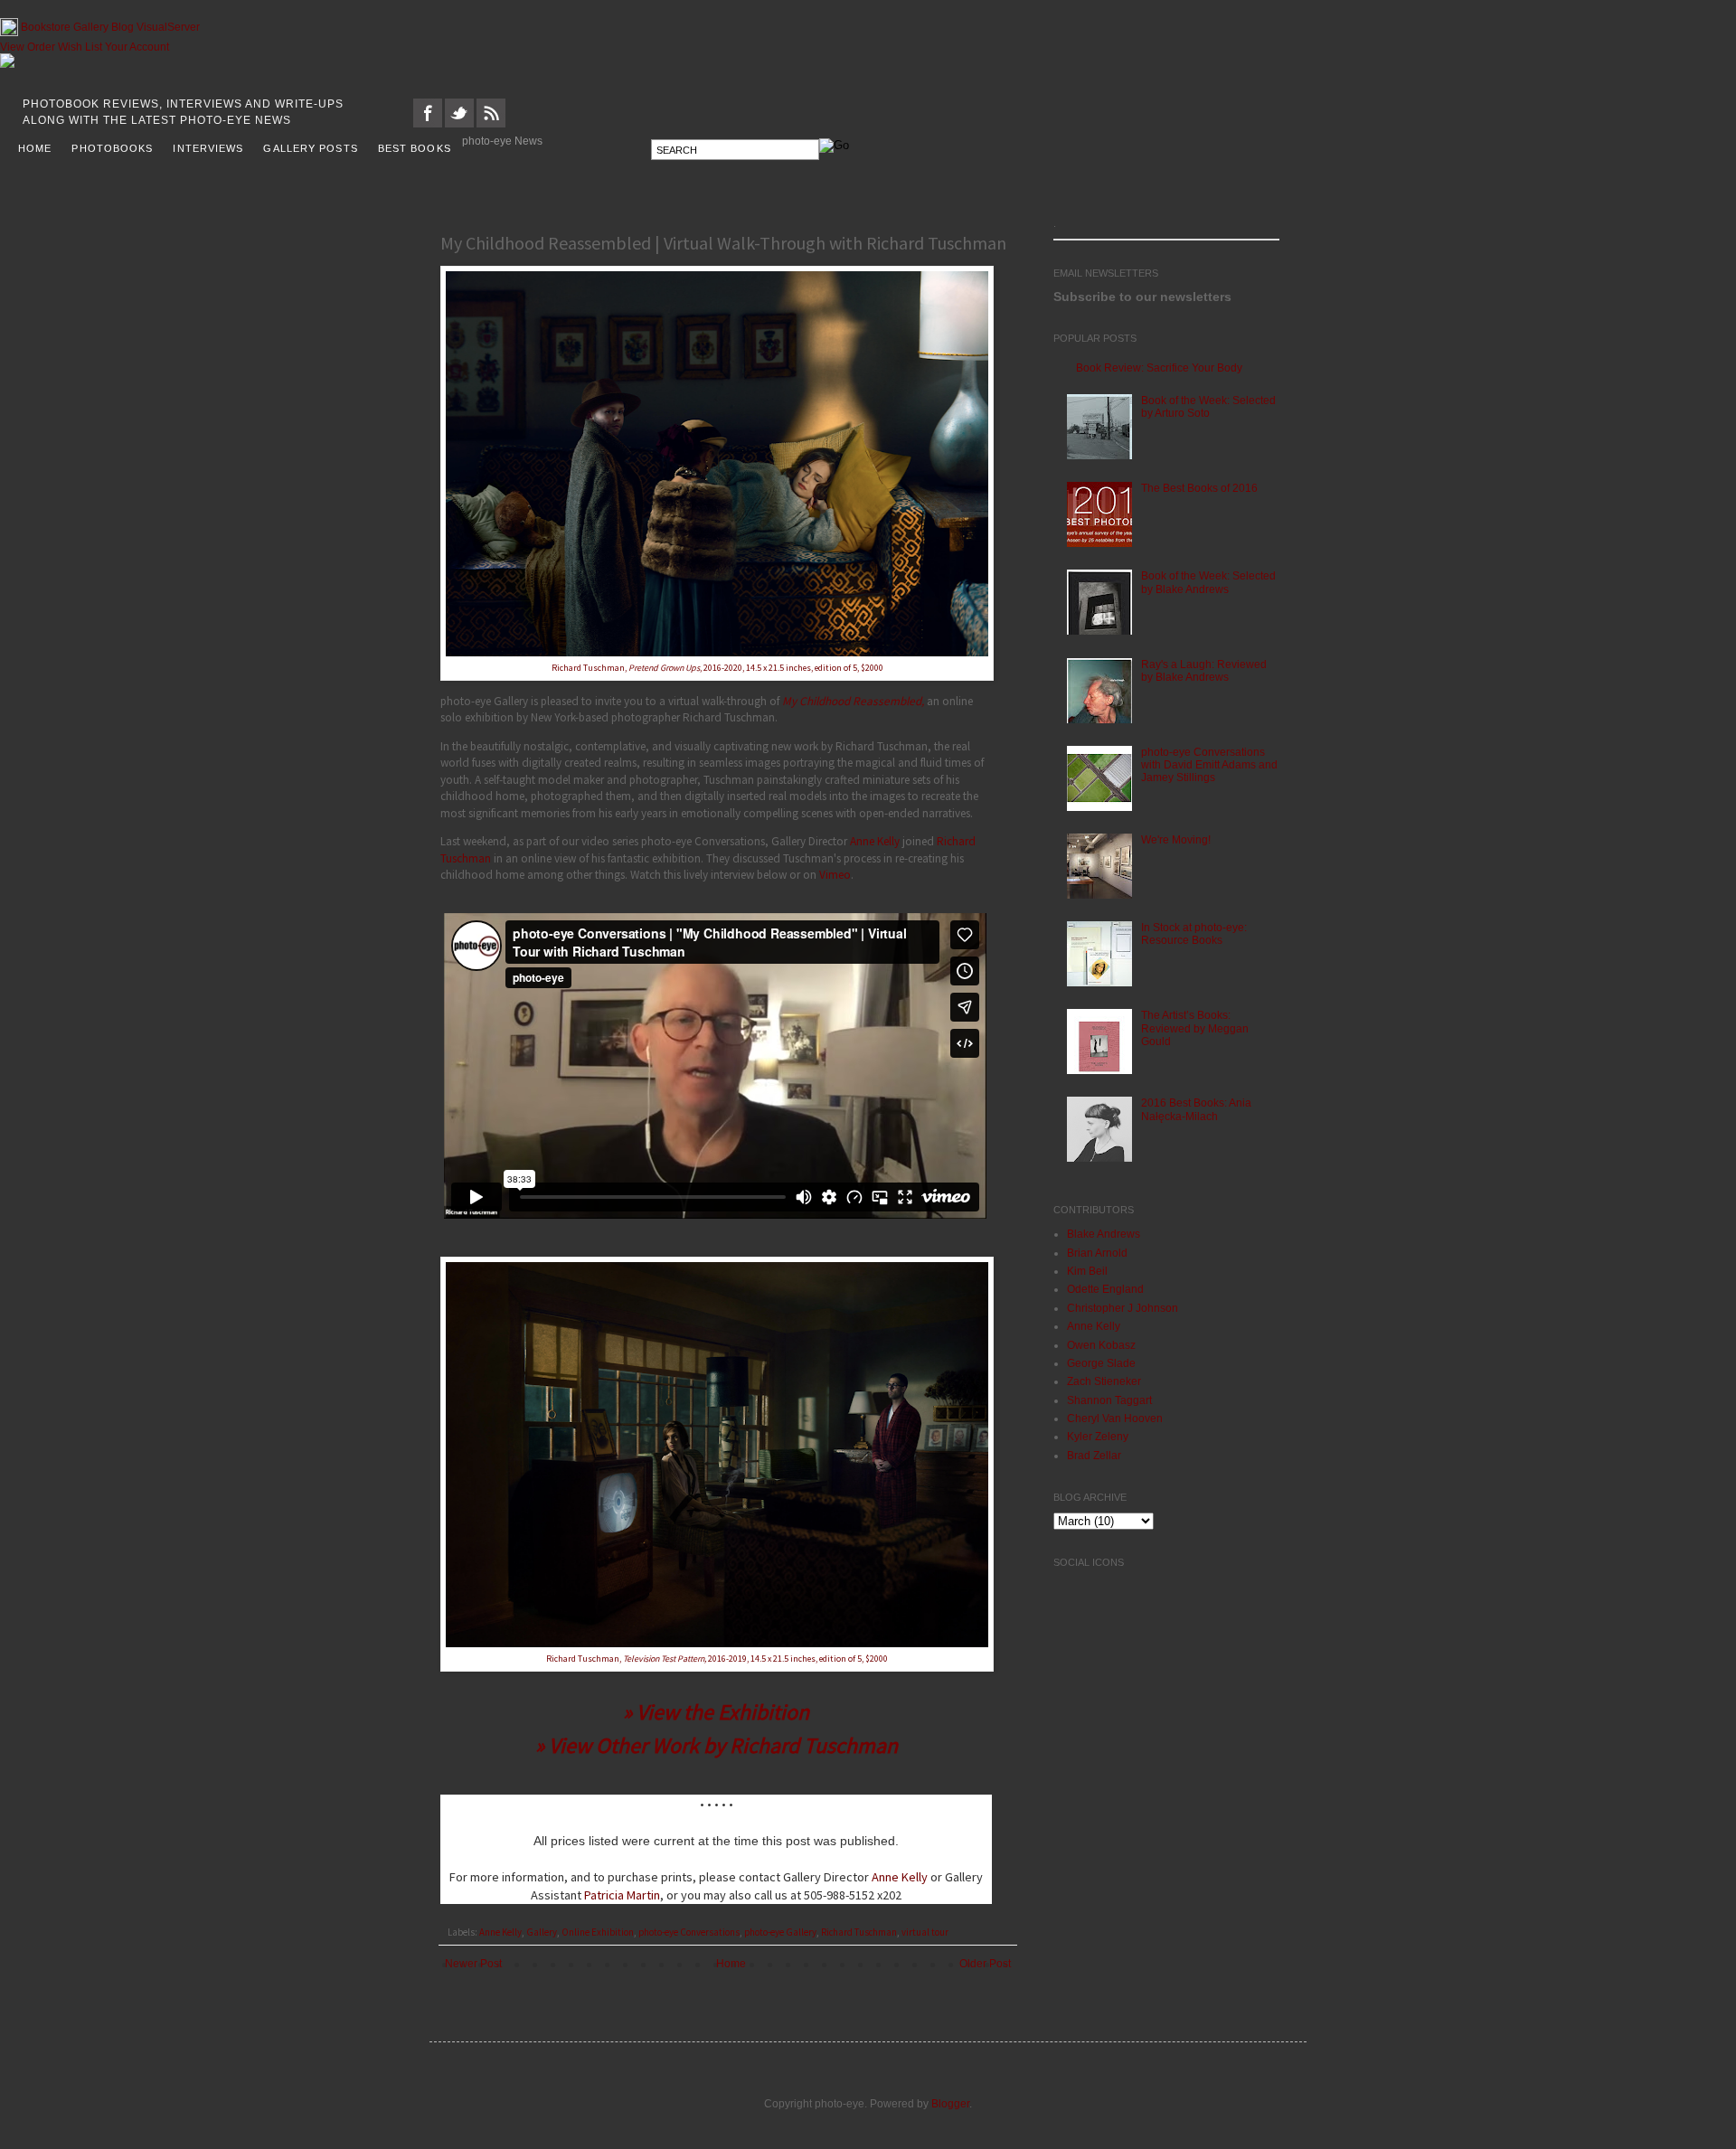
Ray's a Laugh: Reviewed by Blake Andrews (1204, 671)
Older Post (985, 1964)
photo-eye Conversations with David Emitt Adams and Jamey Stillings (1209, 765)
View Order (28, 47)
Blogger (950, 2104)
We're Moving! (1176, 840)
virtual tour (925, 1932)
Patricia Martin (622, 1895)
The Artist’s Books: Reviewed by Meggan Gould (1195, 1028)
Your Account (137, 47)
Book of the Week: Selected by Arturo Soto (1208, 407)
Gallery (91, 27)
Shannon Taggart (1109, 1400)
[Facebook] (428, 124)
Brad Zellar (1094, 1456)
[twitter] (459, 124)
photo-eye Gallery (780, 1932)
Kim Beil (1087, 1271)
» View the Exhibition (716, 1712)
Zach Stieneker (1104, 1381)
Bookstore (46, 27)
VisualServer (168, 27)
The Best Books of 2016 (1199, 488)
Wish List (80, 47)
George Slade (1101, 1363)
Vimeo (835, 875)
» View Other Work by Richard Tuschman (717, 1745)
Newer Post (473, 1964)
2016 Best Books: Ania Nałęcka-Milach (1196, 1109)
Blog (123, 27)
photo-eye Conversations (689, 1932)
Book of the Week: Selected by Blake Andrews (1208, 582)
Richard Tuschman (859, 1932)
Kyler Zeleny (1098, 1437)
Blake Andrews (1104, 1234)
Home (731, 1964)
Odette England (1105, 1289)
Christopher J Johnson (1123, 1308)
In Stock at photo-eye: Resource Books (1194, 934)
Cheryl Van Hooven (1115, 1419)
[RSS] (491, 124)
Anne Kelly (875, 841)
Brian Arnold (1097, 1253)
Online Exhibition (598, 1932)
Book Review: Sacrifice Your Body (1159, 368)
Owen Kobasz (1101, 1345)
